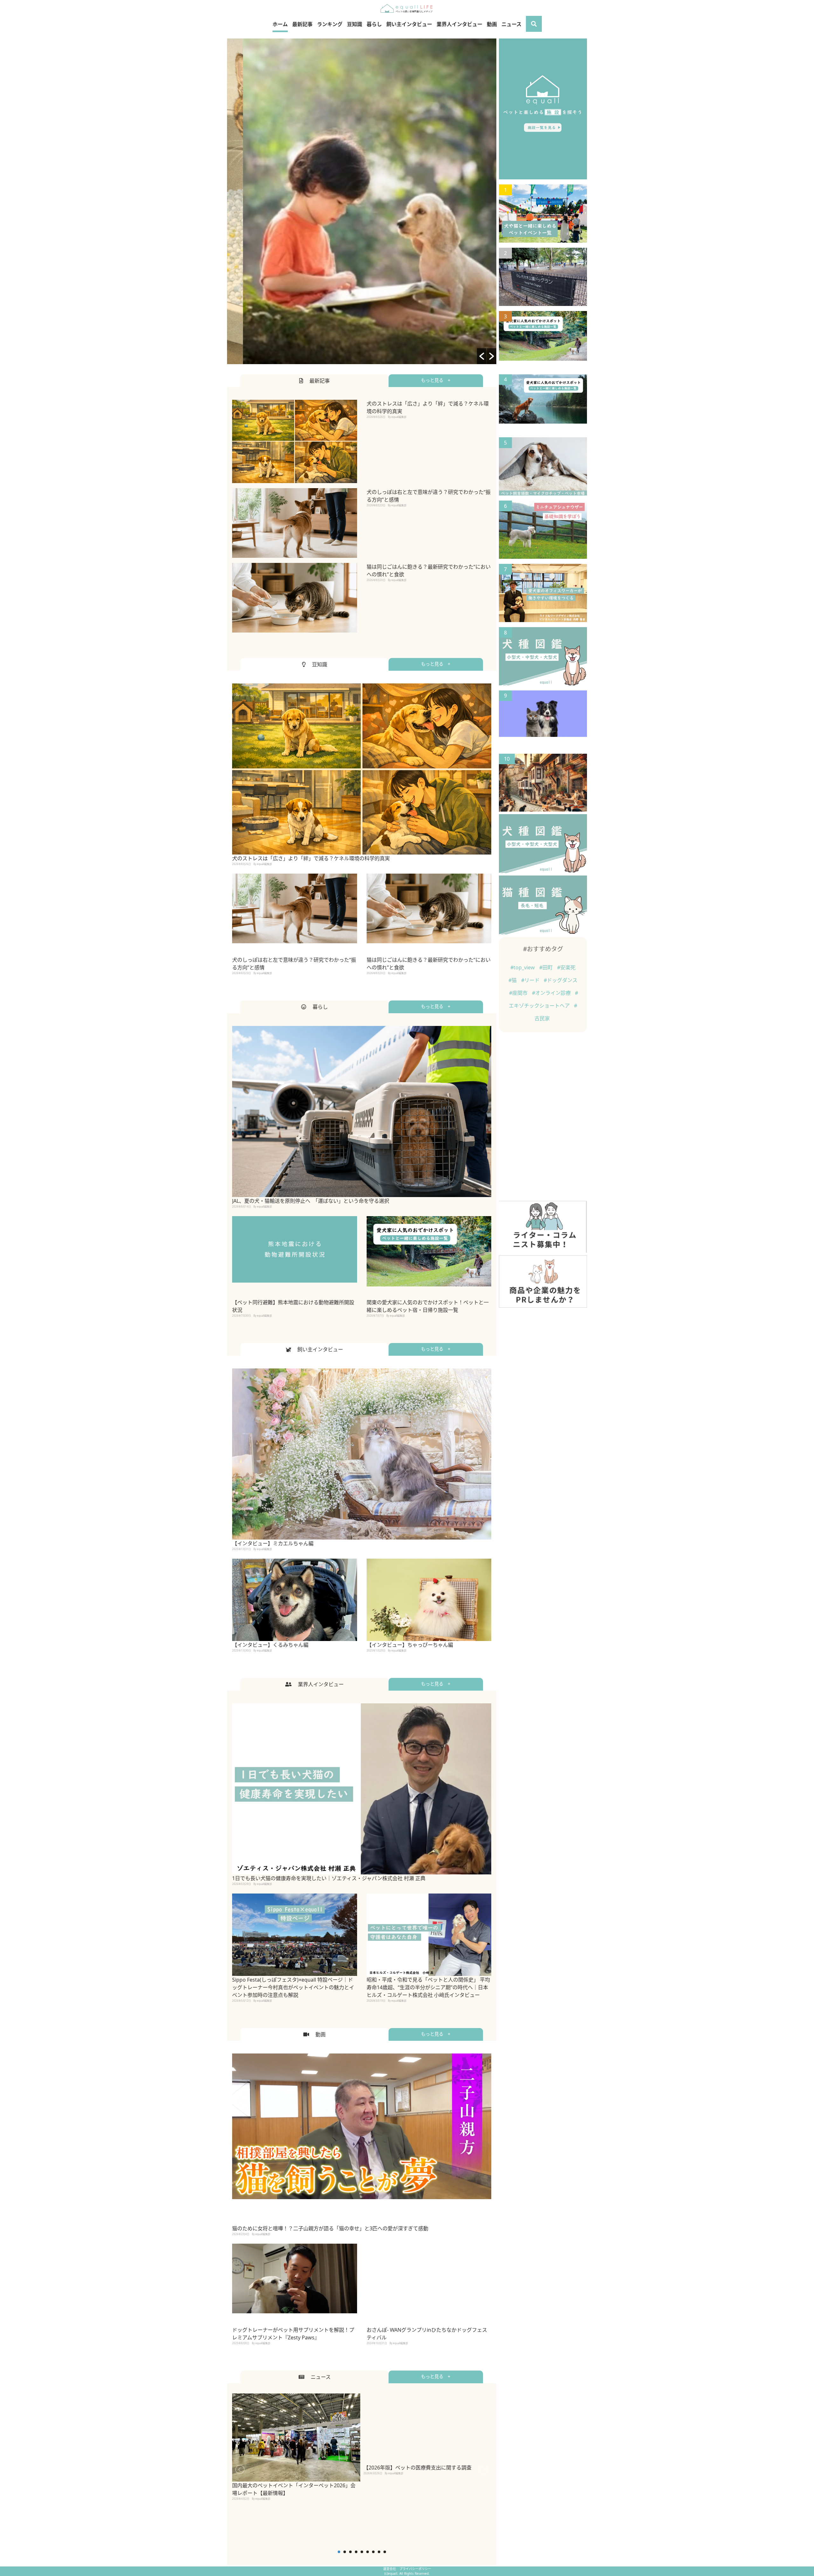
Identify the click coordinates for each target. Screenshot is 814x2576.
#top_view (523, 967)
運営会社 (390, 2569)
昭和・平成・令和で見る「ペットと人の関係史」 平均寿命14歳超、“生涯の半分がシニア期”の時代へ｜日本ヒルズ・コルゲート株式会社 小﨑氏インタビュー (428, 1987)
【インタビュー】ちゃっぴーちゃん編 (410, 1645)
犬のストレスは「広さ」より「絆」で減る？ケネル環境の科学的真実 (311, 858)
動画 (492, 24)
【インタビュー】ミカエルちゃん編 (273, 1543)
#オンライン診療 (552, 993)
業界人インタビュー (459, 24)
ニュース (511, 24)
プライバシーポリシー (415, 2569)
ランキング (330, 24)
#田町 (547, 967)
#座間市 (519, 993)
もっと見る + (436, 380)
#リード (531, 980)
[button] (482, 356)
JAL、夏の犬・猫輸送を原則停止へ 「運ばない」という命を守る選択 (311, 1201)
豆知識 (355, 24)
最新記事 (302, 24)
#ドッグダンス (561, 980)
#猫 (513, 980)
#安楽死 (566, 967)
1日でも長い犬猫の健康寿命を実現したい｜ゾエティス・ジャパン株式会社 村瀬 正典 (329, 1878)
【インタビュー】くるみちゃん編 (270, 1645)
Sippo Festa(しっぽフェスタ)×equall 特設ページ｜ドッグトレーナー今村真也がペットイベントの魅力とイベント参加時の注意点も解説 (293, 1987)
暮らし (374, 24)
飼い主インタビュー (409, 24)
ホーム (280, 24)
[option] (362, 201)
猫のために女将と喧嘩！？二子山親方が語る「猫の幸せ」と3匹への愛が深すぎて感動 (330, 2228)
